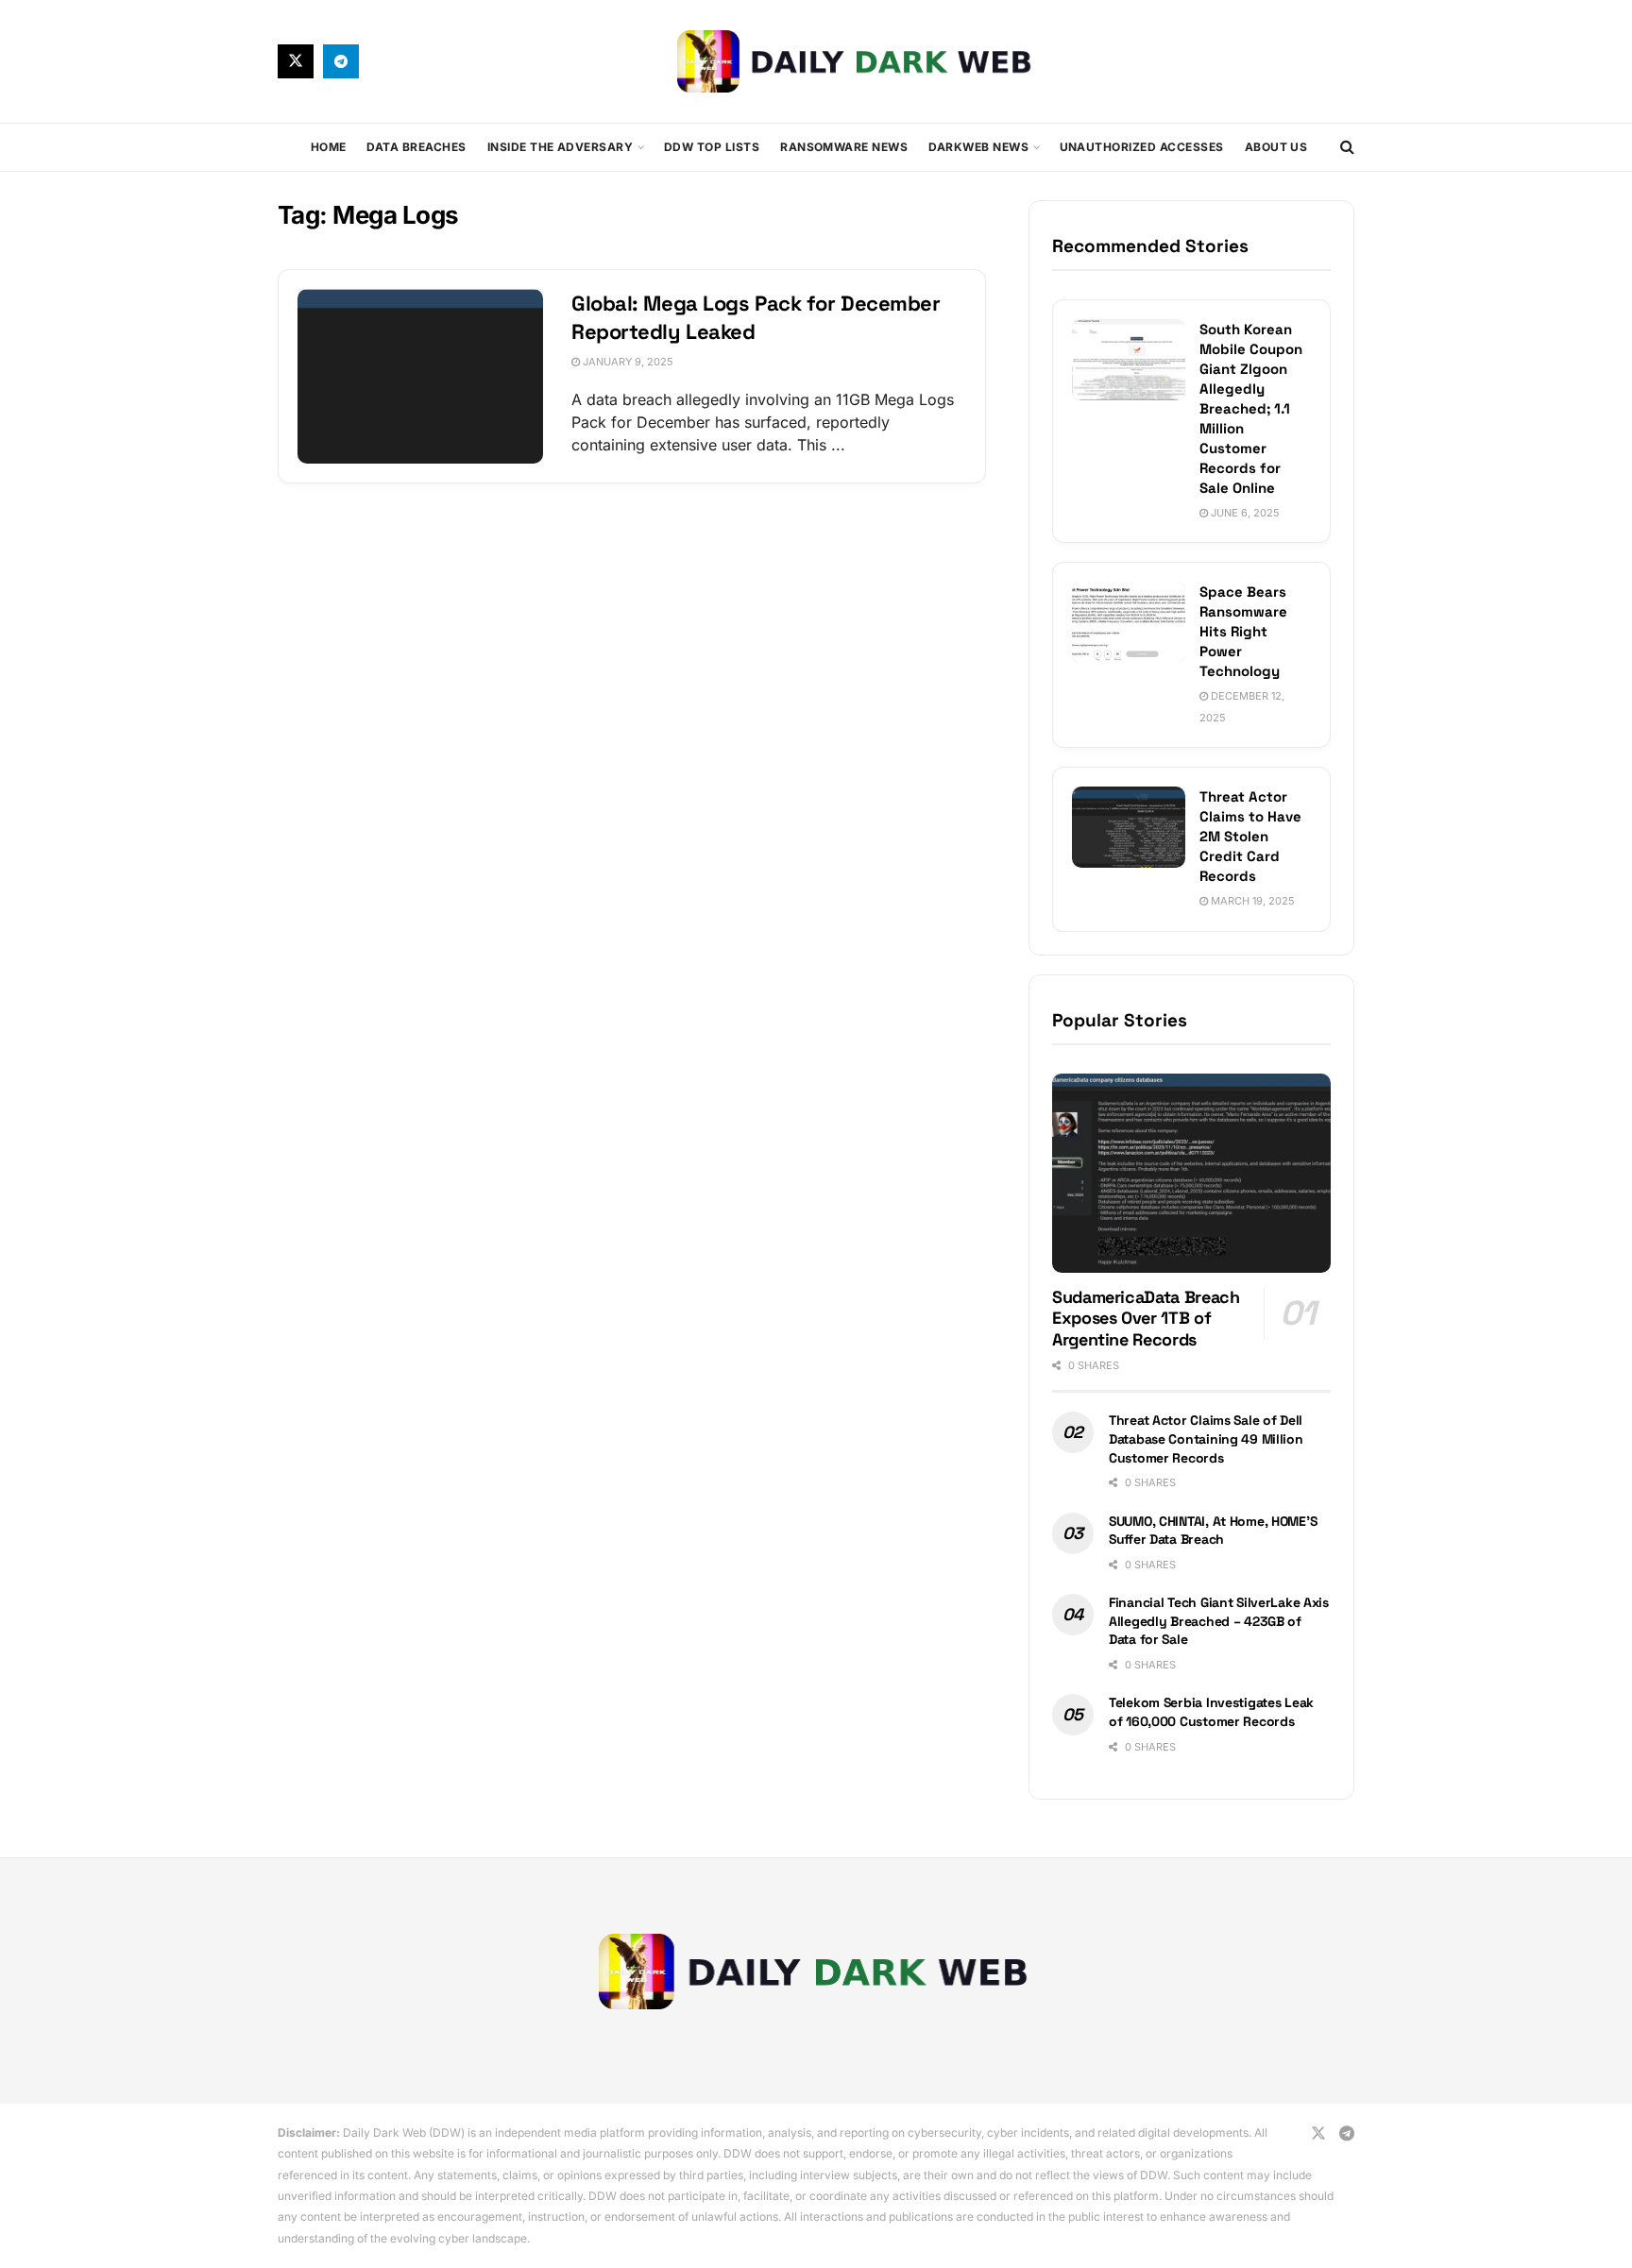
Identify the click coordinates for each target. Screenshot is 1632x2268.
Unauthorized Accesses (1142, 147)
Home (329, 147)
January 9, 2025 (627, 362)
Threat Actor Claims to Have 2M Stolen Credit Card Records (1250, 836)
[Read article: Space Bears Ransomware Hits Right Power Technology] (1129, 622)
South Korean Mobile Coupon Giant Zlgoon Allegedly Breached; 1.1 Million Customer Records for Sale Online (1251, 408)
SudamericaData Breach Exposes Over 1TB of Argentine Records (1146, 1318)
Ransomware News (844, 147)
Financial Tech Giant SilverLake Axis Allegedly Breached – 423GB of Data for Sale (1219, 1621)
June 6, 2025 (1244, 513)
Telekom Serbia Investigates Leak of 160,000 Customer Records (1211, 1712)
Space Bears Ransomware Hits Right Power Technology (1243, 631)
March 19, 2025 (1251, 901)
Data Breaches (416, 147)
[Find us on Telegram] (341, 61)
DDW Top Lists (712, 147)
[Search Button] (1347, 147)
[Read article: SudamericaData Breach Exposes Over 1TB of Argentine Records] (1191, 1173)
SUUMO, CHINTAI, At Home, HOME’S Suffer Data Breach (1213, 1531)
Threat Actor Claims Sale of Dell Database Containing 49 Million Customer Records (1206, 1439)
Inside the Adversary (561, 147)
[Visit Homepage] (857, 61)
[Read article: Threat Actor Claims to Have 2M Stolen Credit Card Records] (1129, 827)
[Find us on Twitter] (296, 61)
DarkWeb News (978, 147)
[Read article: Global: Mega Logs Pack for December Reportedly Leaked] (420, 377)
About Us (1276, 147)
